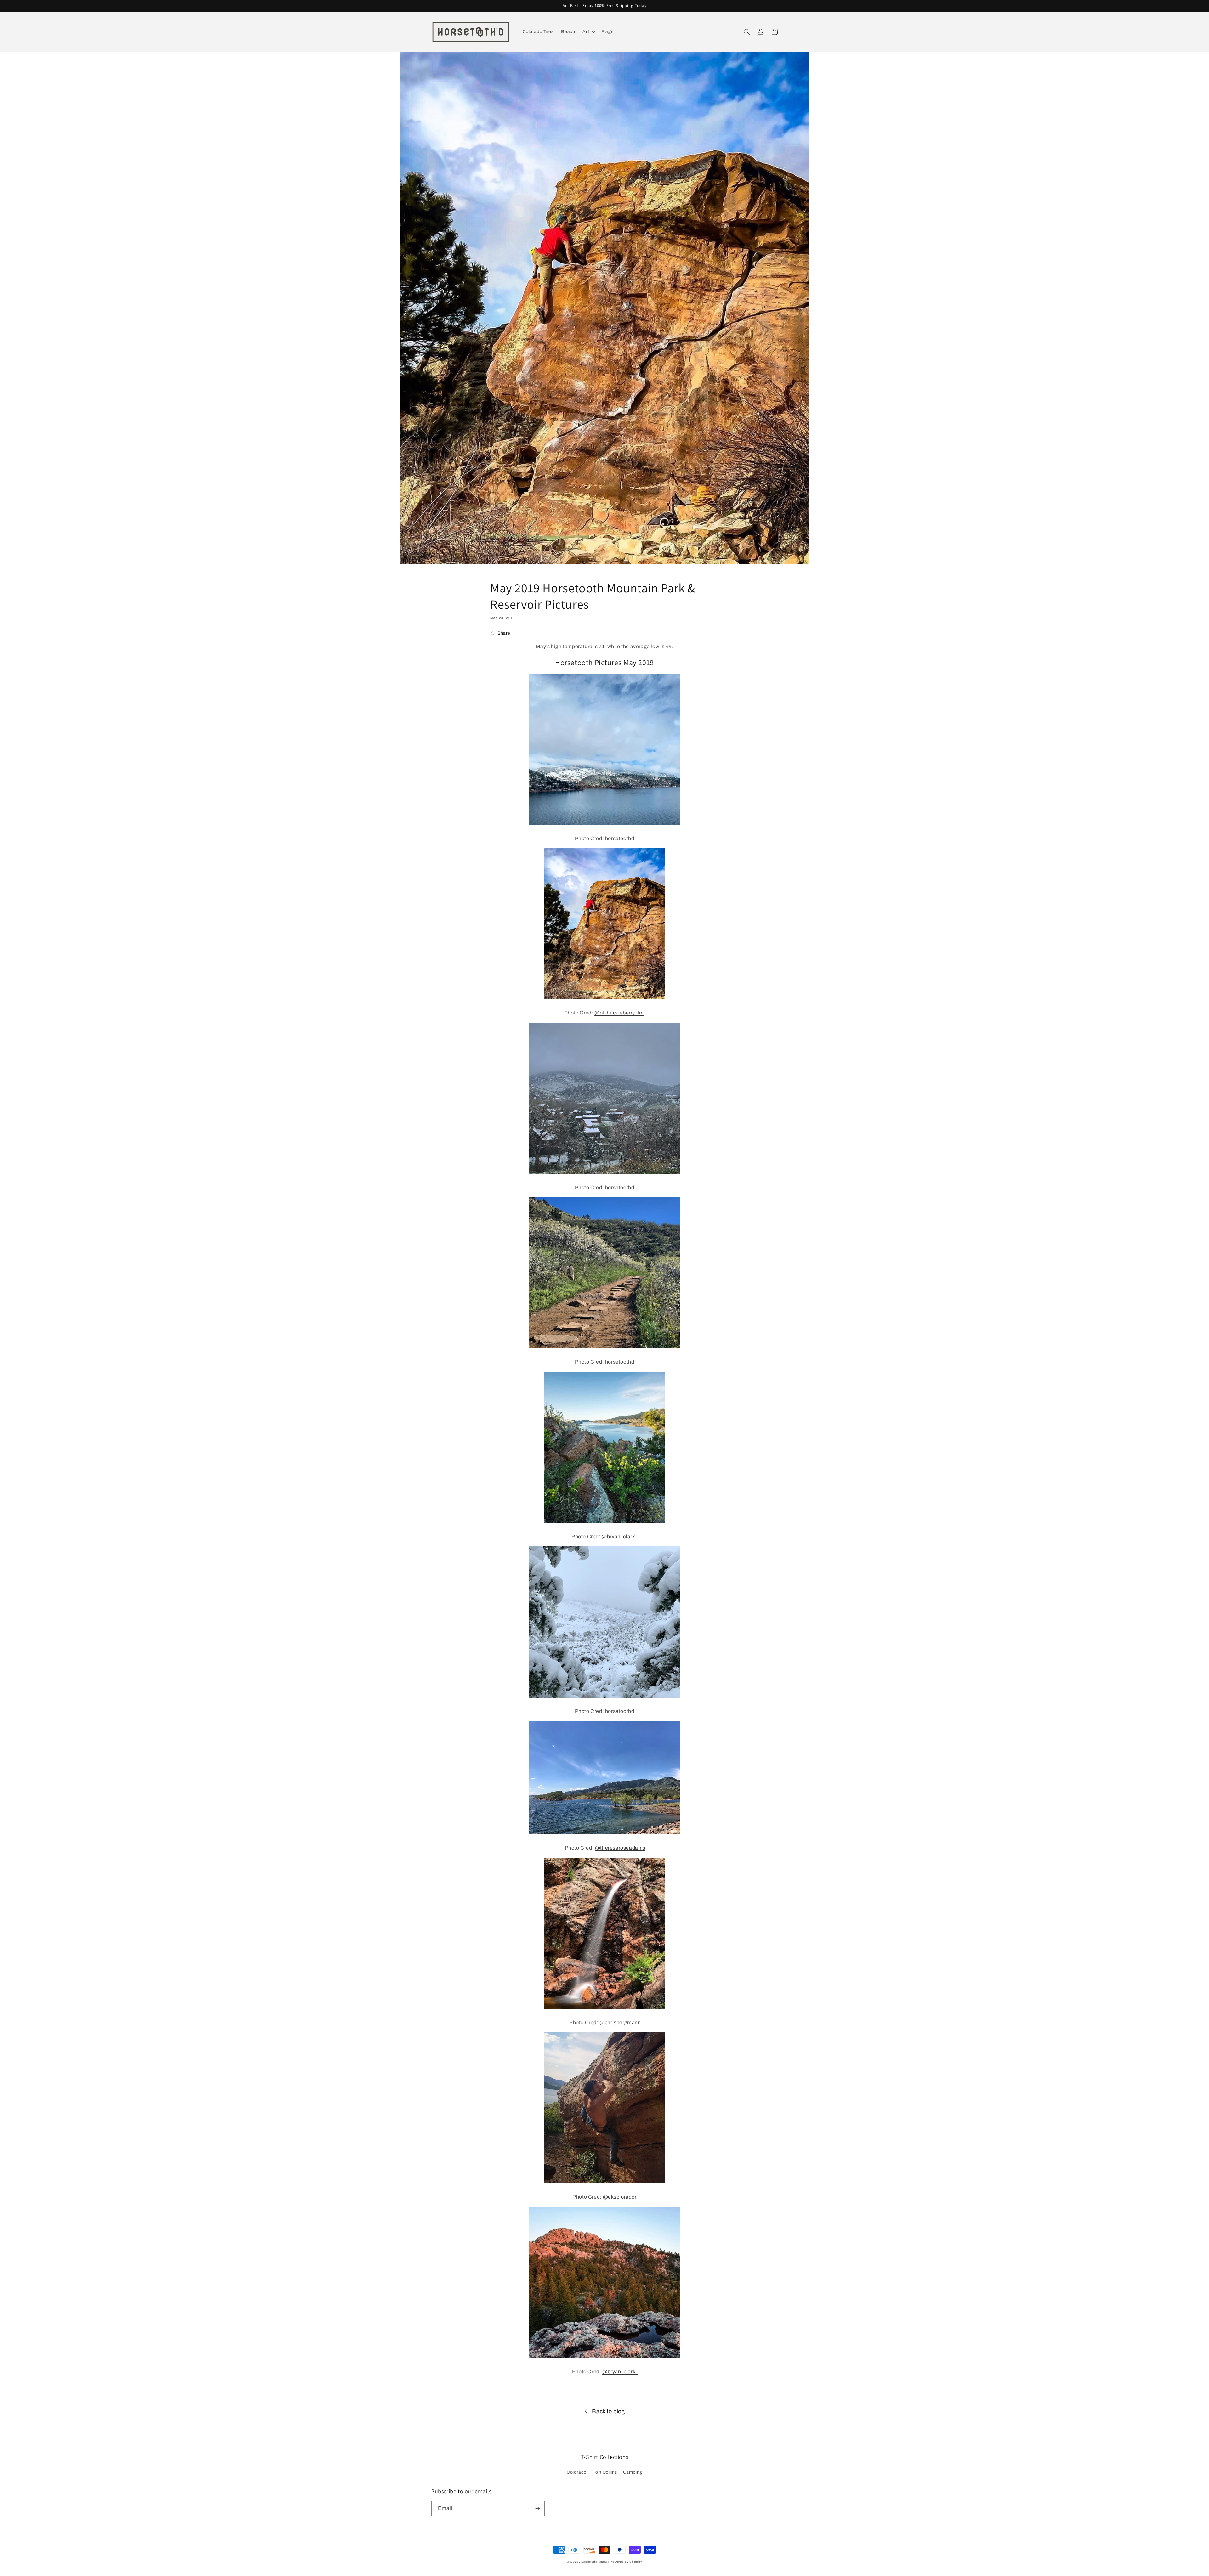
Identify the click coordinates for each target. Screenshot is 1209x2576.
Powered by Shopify (626, 2562)
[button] (588, 32)
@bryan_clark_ (620, 1537)
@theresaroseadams (620, 1848)
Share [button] (504, 633)
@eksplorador (620, 2197)
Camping (633, 2472)
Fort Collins (605, 2472)
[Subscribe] (537, 2508)
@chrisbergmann (620, 2022)
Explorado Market (595, 2562)
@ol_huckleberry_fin (619, 1013)
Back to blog (608, 2411)
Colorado (577, 2472)
